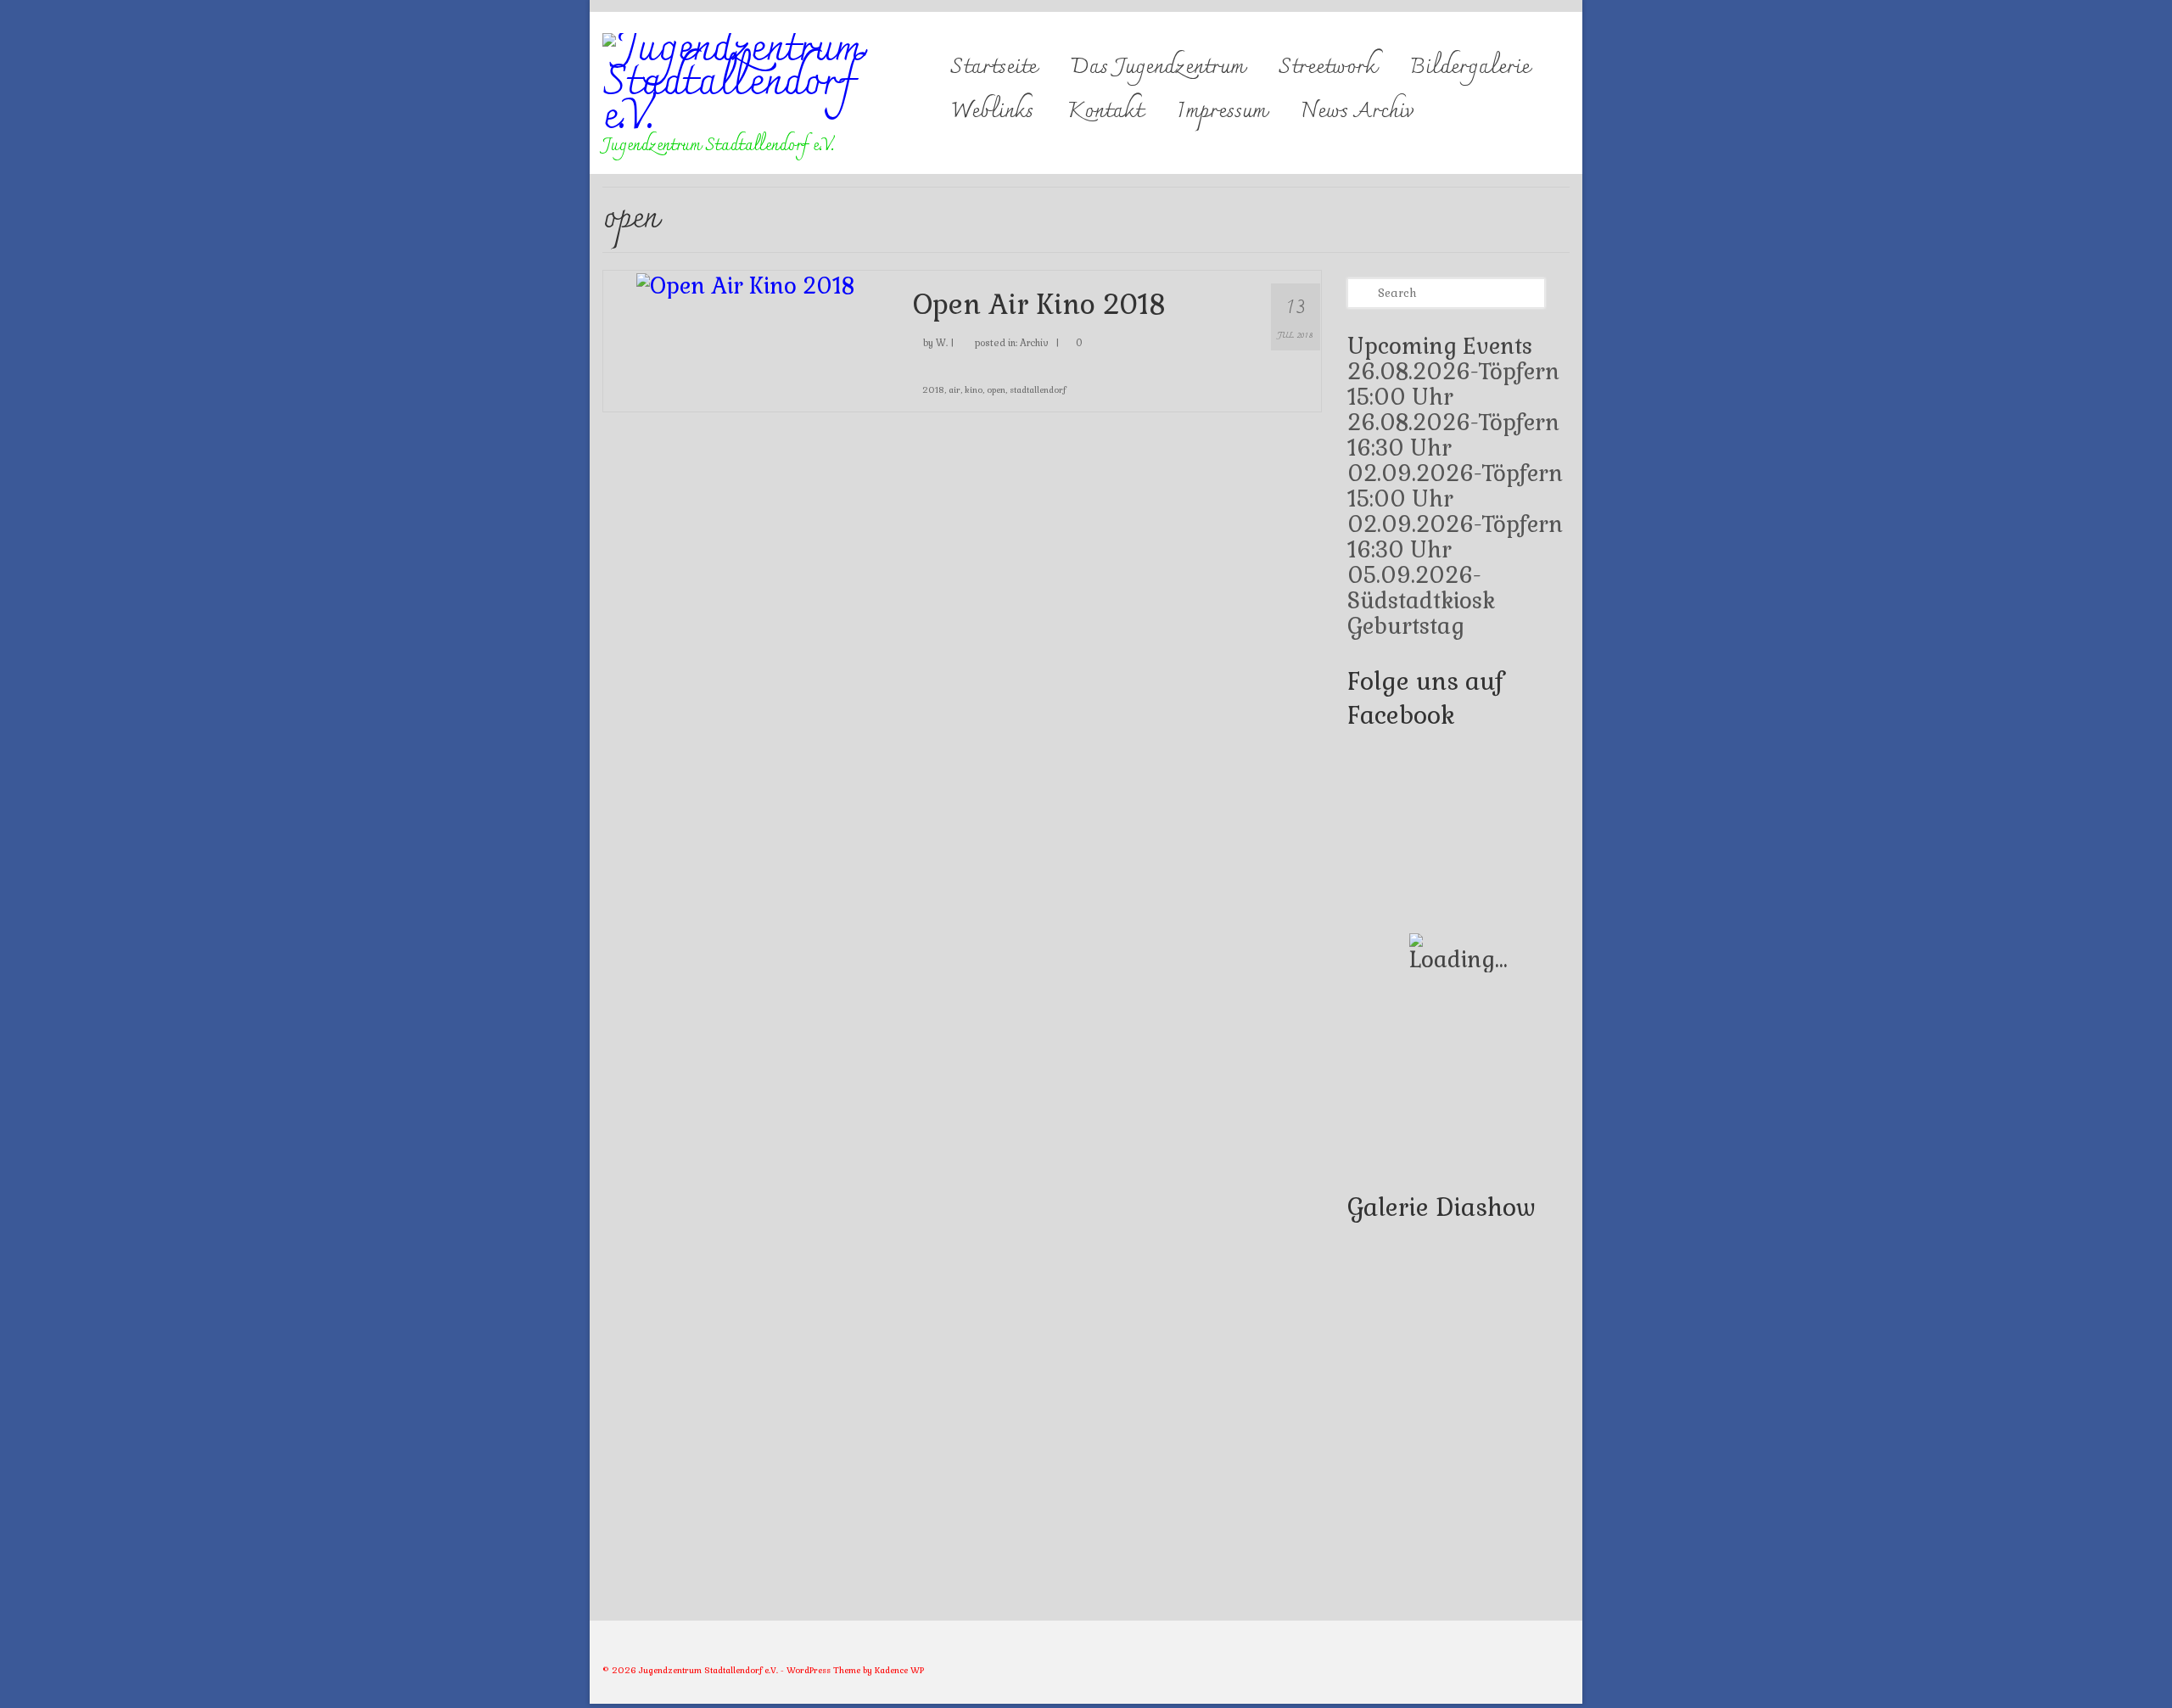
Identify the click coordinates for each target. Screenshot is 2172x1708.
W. (942, 343)
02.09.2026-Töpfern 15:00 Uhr (1455, 486)
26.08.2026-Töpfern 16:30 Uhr (1453, 435)
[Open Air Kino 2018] (745, 283)
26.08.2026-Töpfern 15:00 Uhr (1453, 384)
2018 (933, 390)
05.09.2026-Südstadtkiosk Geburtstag (1421, 601)
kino (974, 390)
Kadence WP (899, 1670)
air (954, 390)
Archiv (1034, 343)
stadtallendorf (1038, 390)
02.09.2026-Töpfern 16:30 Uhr (1455, 537)
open (996, 390)
